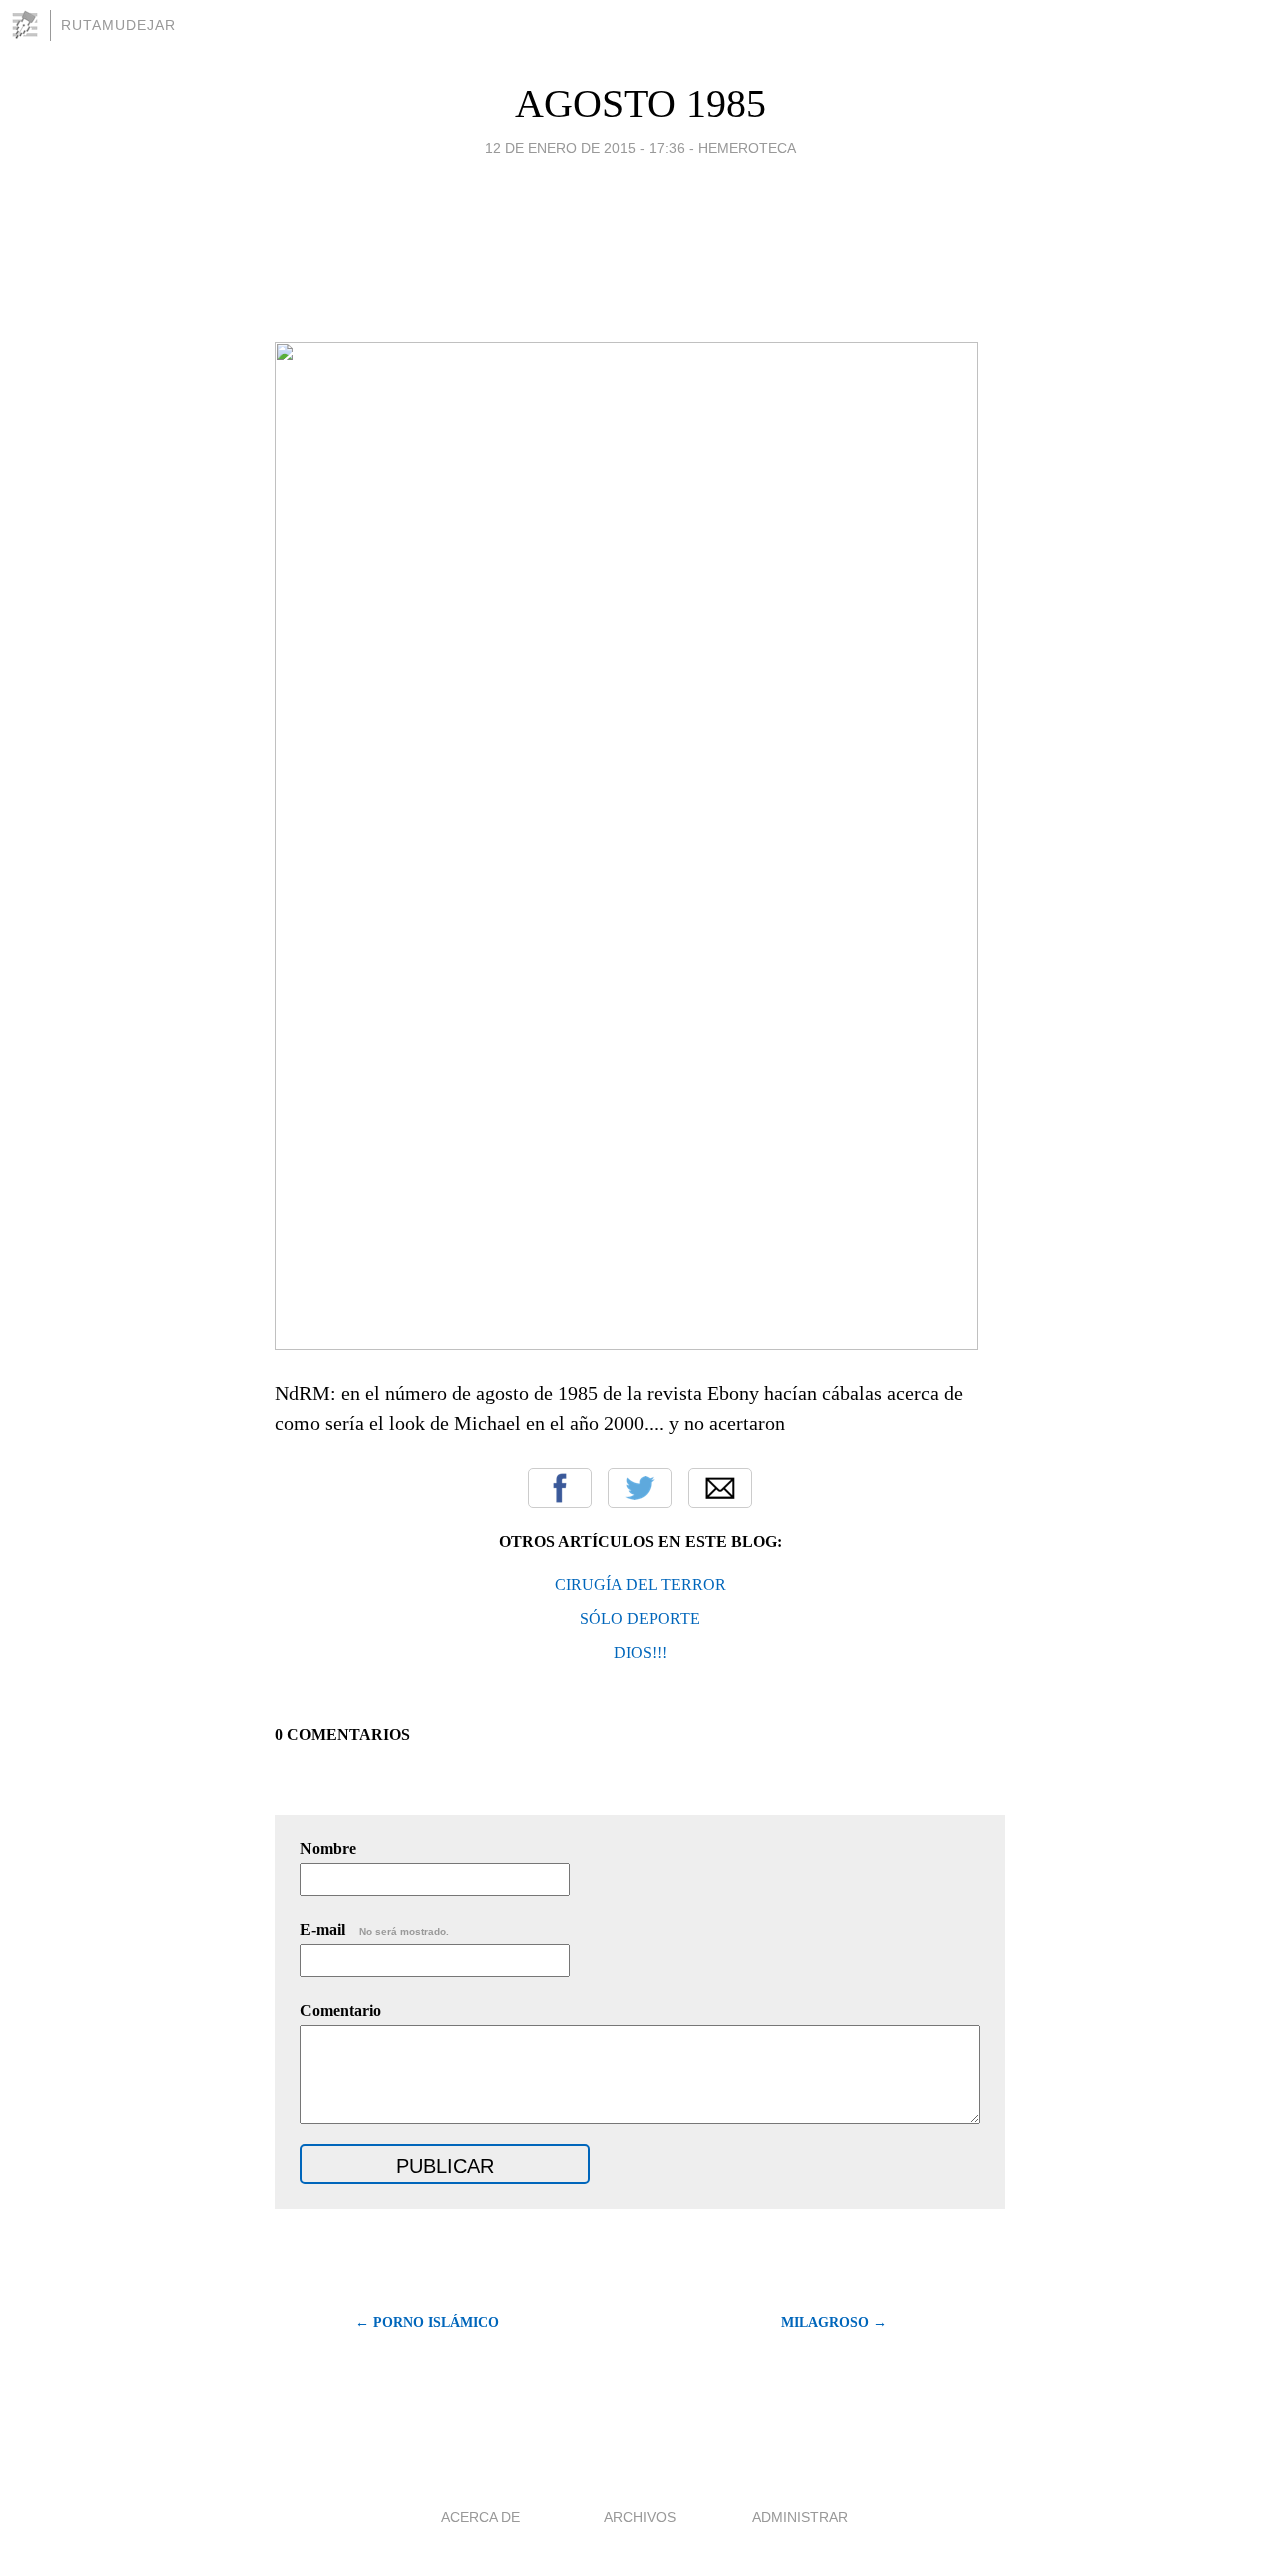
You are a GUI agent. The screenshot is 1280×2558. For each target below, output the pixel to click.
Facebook (560, 1488)
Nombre (328, 1848)
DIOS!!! (640, 1652)
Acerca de (480, 2517)
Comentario (340, 2010)
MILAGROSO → (834, 2322)
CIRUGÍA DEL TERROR (640, 1584)
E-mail (374, 1929)
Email (720, 1488)
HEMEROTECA (747, 148)
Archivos (640, 2517)
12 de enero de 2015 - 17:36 (585, 148)
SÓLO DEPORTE (640, 1618)
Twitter (640, 1488)
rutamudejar (118, 25)
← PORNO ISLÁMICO (427, 2322)
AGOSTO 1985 (640, 103)
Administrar (800, 2517)
